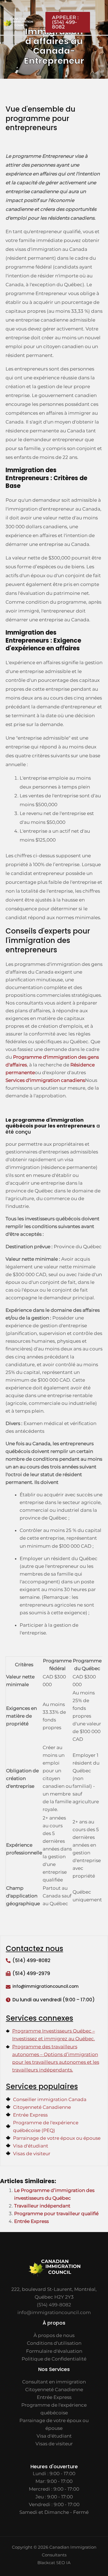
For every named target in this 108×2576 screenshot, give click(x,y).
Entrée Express (31, 2221)
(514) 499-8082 (31, 1960)
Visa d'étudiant (54, 2436)
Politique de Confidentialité (54, 2359)
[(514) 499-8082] (8, 1961)
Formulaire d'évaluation (54, 2351)
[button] (65, 22)
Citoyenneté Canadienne (54, 2390)
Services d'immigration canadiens (45, 1080)
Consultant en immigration (54, 2382)
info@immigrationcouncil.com (54, 2312)
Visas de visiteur (54, 2444)
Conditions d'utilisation (54, 2343)
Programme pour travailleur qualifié (56, 2214)
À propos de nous (54, 2335)
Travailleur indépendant (42, 2206)
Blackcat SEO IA (54, 2563)
